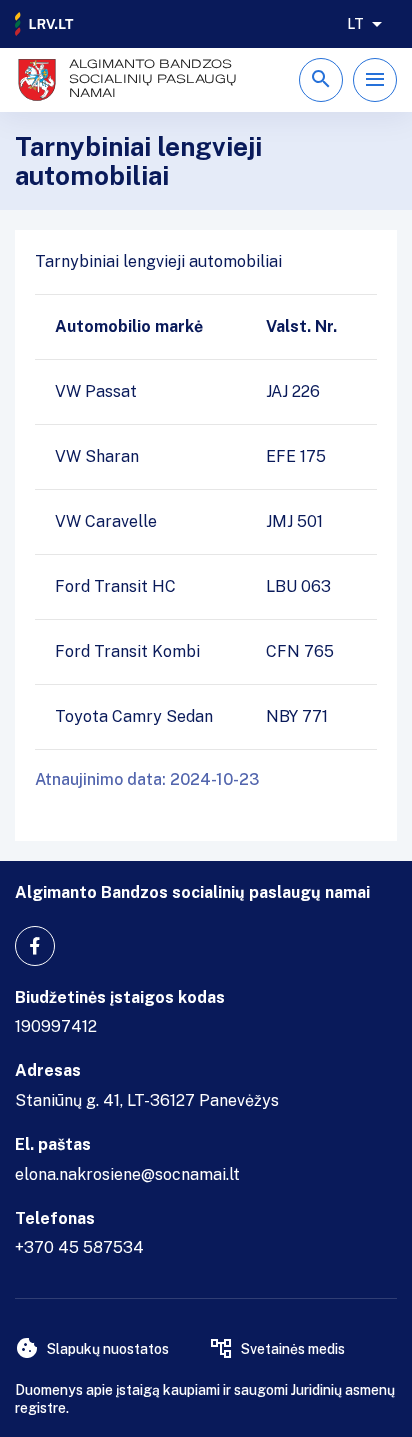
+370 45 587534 (79, 1247)
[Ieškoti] (321, 80)
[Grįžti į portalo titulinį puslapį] (45, 24)
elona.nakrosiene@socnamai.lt (127, 1174)
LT (355, 24)
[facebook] (35, 946)
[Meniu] (375, 80)
